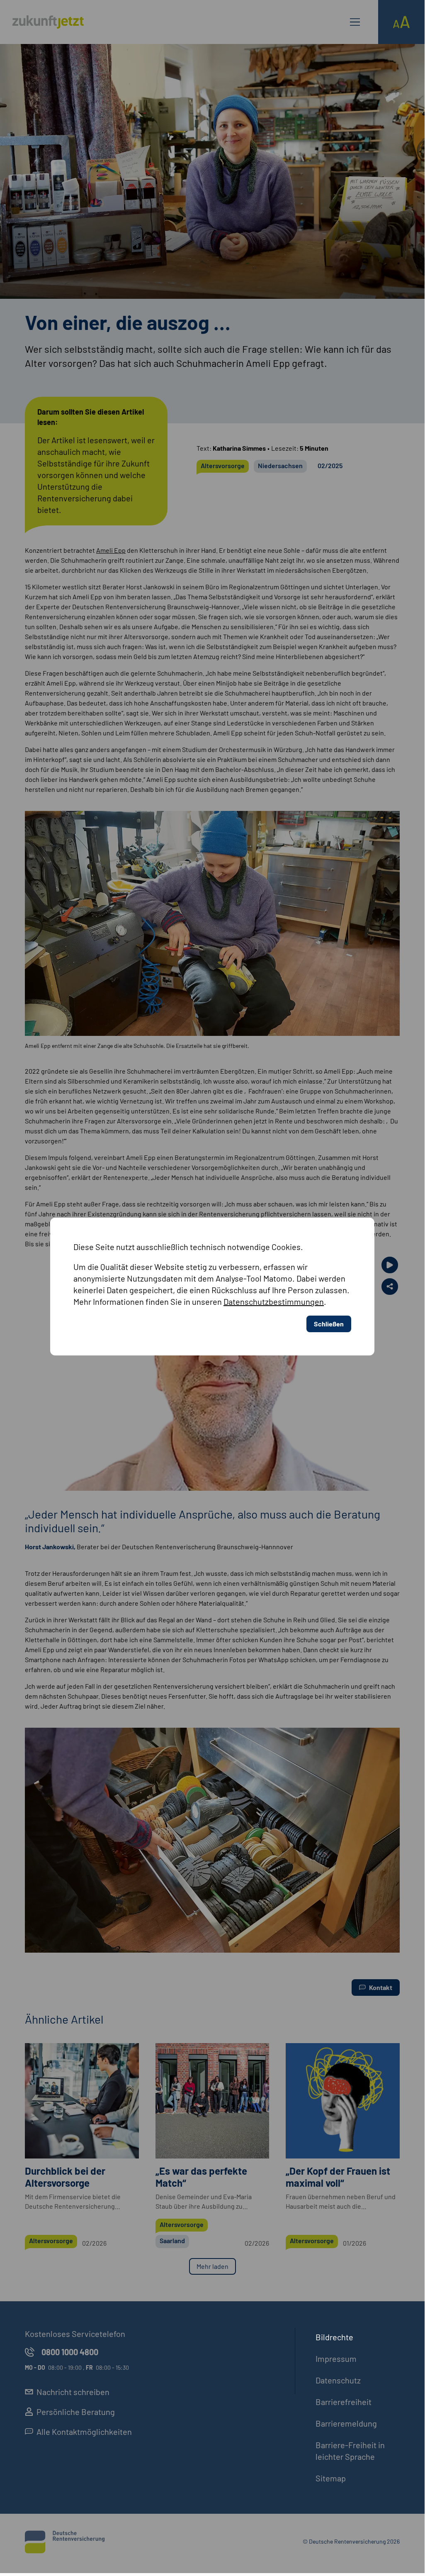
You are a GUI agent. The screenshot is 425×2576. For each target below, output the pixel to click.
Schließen (329, 1324)
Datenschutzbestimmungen (274, 1301)
